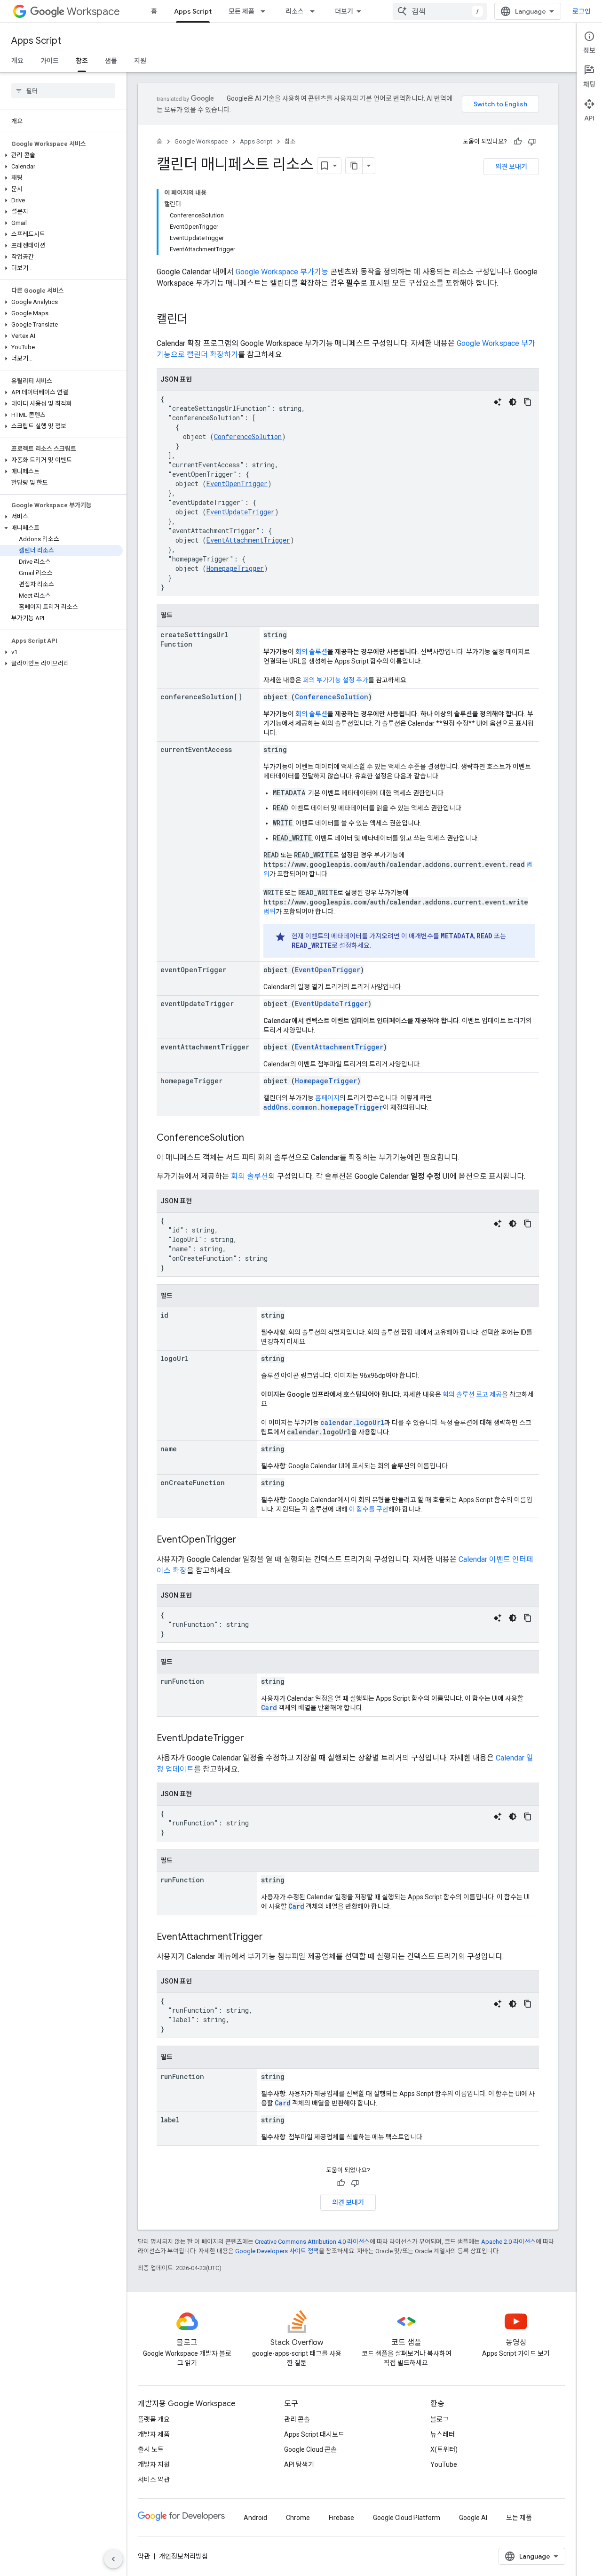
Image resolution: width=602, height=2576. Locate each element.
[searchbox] (63, 91)
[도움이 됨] (518, 142)
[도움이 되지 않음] (532, 142)
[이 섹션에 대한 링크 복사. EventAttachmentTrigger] (272, 1937)
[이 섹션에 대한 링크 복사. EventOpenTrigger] (246, 1540)
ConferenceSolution (248, 436)
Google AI (473, 2518)
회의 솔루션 (311, 652)
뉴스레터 (443, 2434)
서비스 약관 (154, 2480)
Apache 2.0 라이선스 (508, 2242)
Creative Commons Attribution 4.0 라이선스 (312, 2242)
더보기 (344, 11)
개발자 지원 (154, 2464)
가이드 (50, 61)
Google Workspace (201, 141)
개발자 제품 (154, 2434)
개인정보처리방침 (183, 2556)
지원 (140, 61)
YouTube (444, 2464)
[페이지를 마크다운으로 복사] (354, 166)
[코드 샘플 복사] (528, 402)
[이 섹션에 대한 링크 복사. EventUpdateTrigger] (253, 1739)
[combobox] (440, 11)
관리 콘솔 (297, 2419)
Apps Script (193, 11)
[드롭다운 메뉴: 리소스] (315, 11)
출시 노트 (151, 2449)
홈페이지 (327, 1098)
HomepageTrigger (235, 568)
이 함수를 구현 (369, 1509)
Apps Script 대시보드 (314, 2434)
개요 (17, 61)
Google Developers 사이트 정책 (277, 2251)
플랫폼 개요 (154, 2419)
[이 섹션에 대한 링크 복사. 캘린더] (197, 320)
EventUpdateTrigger (241, 512)
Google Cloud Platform (407, 2518)
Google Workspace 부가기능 (282, 272)
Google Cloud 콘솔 (310, 2449)
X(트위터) (444, 2449)
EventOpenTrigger (237, 484)
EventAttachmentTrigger (248, 540)
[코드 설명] (498, 402)
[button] (61, 155)
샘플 (111, 61)
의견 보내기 (511, 167)
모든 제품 (242, 11)
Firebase (341, 2518)
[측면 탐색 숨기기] (113, 2559)
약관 (144, 2556)
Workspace (93, 12)
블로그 (440, 2419)
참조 (82, 61)
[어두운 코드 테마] (513, 402)
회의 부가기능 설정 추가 (336, 680)
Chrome (298, 2518)
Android (255, 2518)
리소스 (295, 11)
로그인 (582, 11)
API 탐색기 (299, 2464)
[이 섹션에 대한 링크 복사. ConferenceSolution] (253, 1138)
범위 (269, 912)
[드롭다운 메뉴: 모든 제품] (266, 11)
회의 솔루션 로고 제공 (472, 1394)
